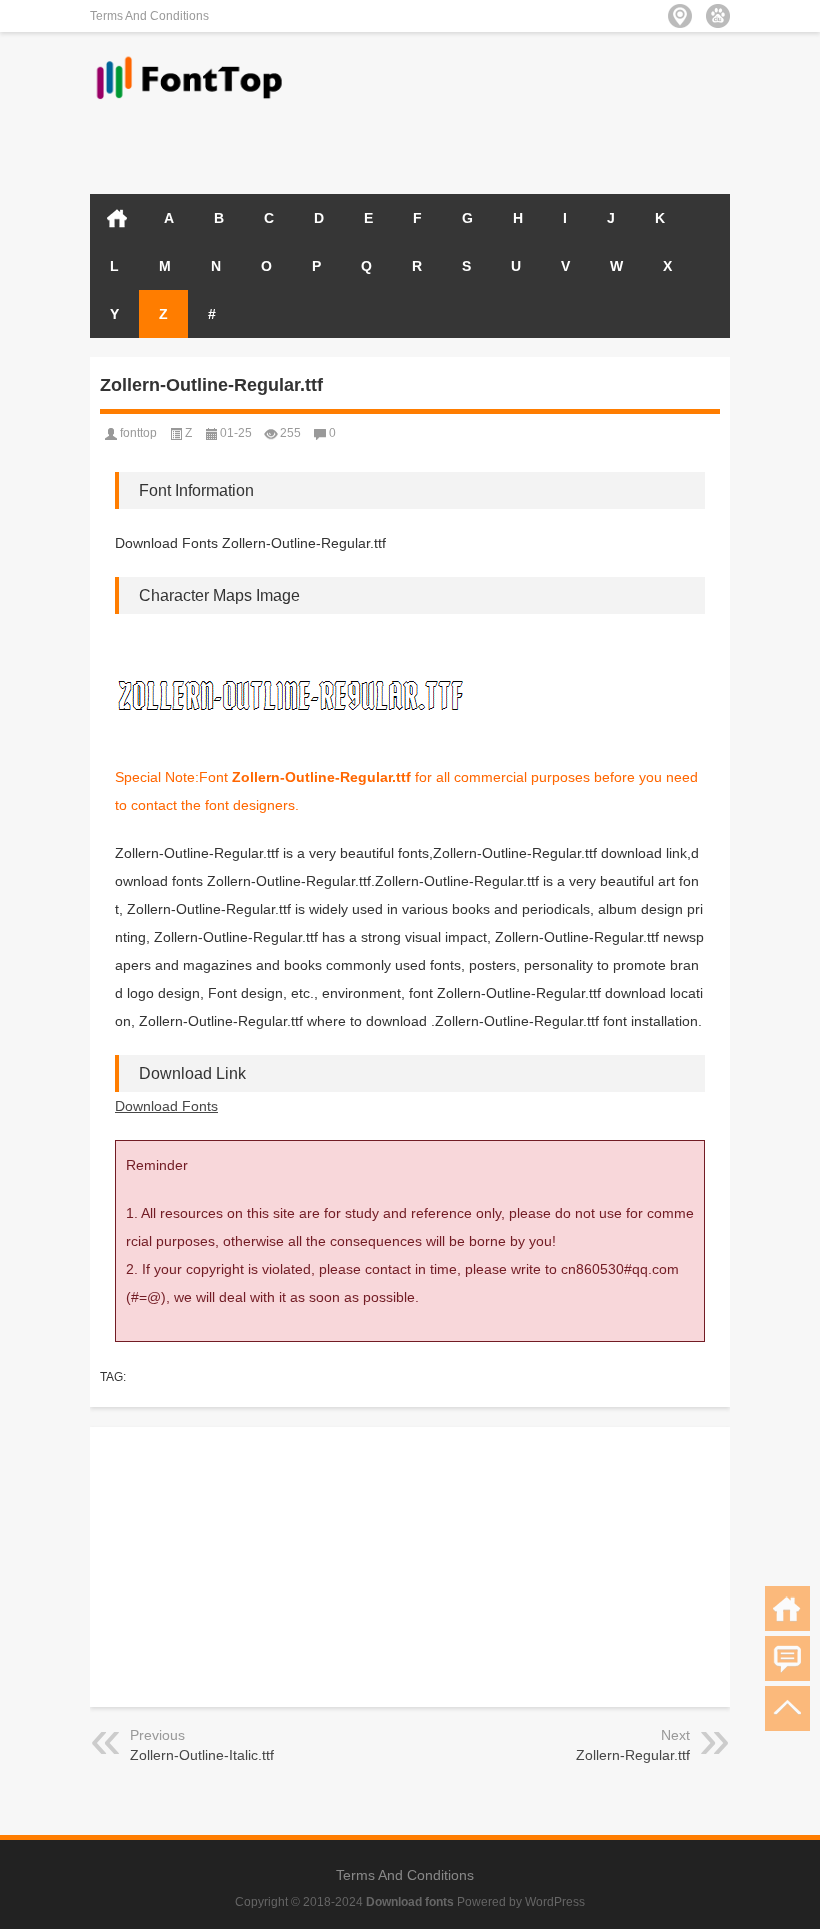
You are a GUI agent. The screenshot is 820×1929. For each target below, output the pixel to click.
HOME (117, 218)
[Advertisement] (496, 142)
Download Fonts (166, 1106)
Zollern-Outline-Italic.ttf (202, 1755)
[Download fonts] (190, 58)
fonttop (138, 433)
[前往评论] (787, 1658)
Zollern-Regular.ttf (633, 1755)
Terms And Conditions (149, 16)
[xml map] (718, 16)
